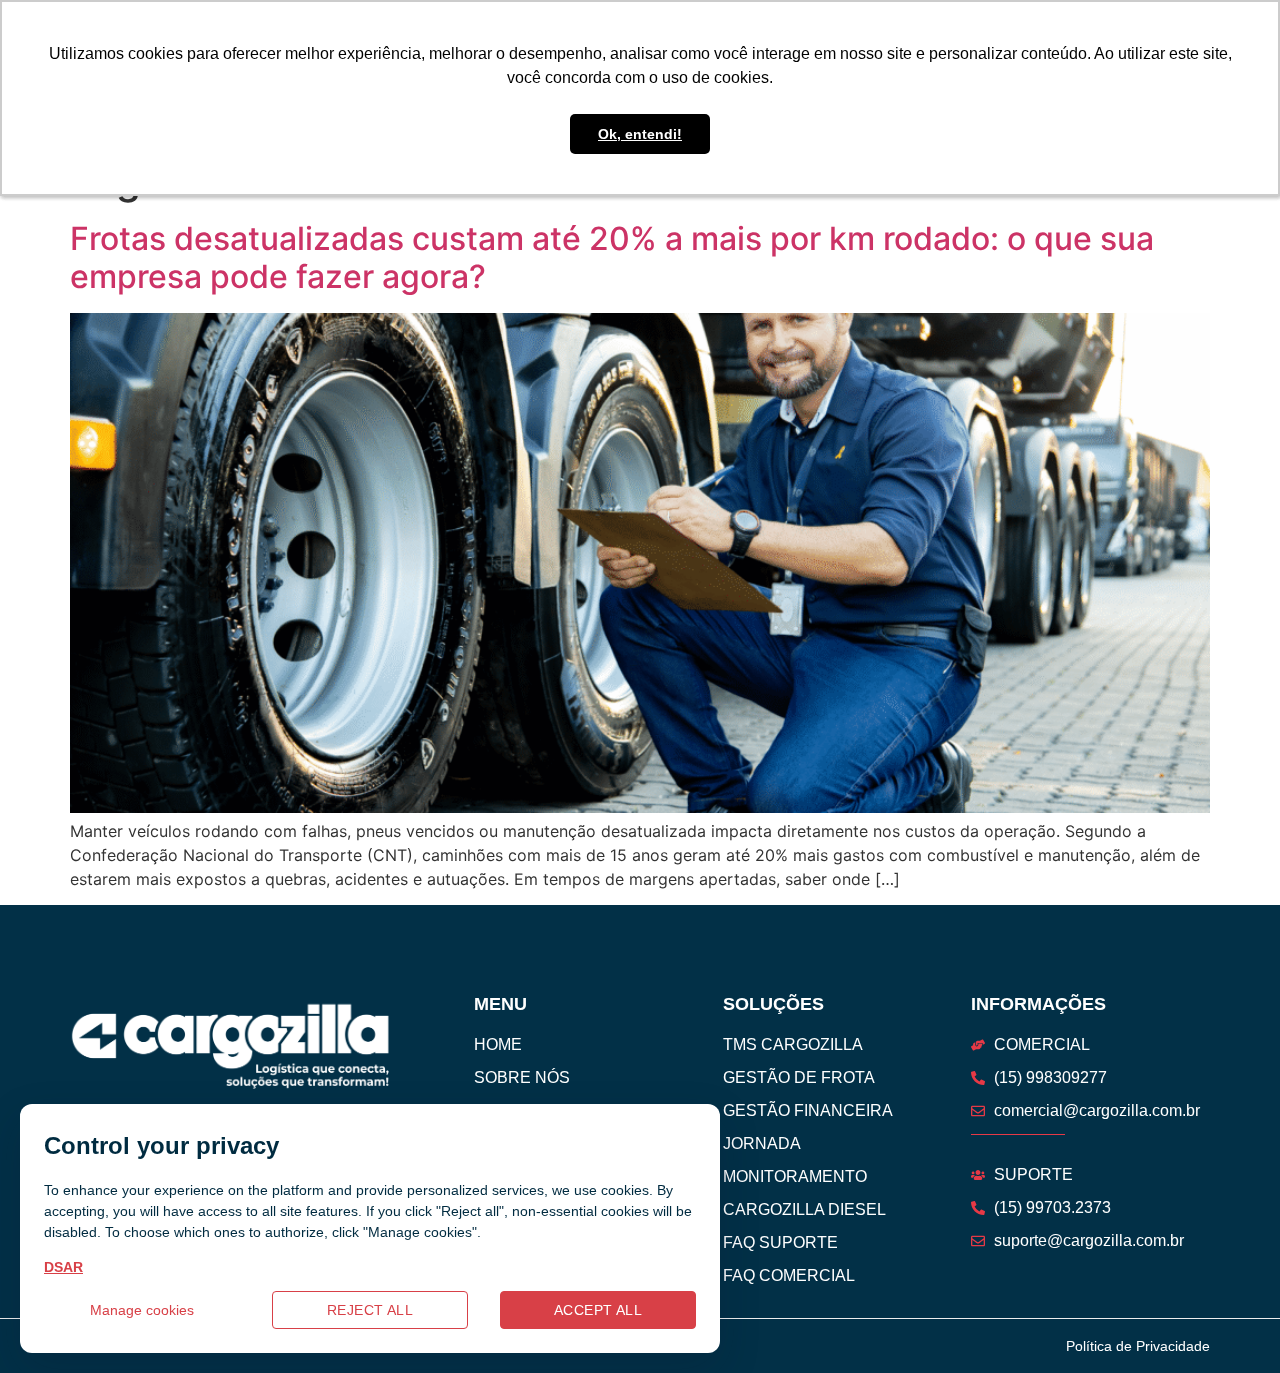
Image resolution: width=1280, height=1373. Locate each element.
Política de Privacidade (1138, 1346)
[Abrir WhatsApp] (1230, 1322)
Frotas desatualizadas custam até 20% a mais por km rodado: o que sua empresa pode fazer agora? (612, 257)
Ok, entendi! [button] (640, 134)
